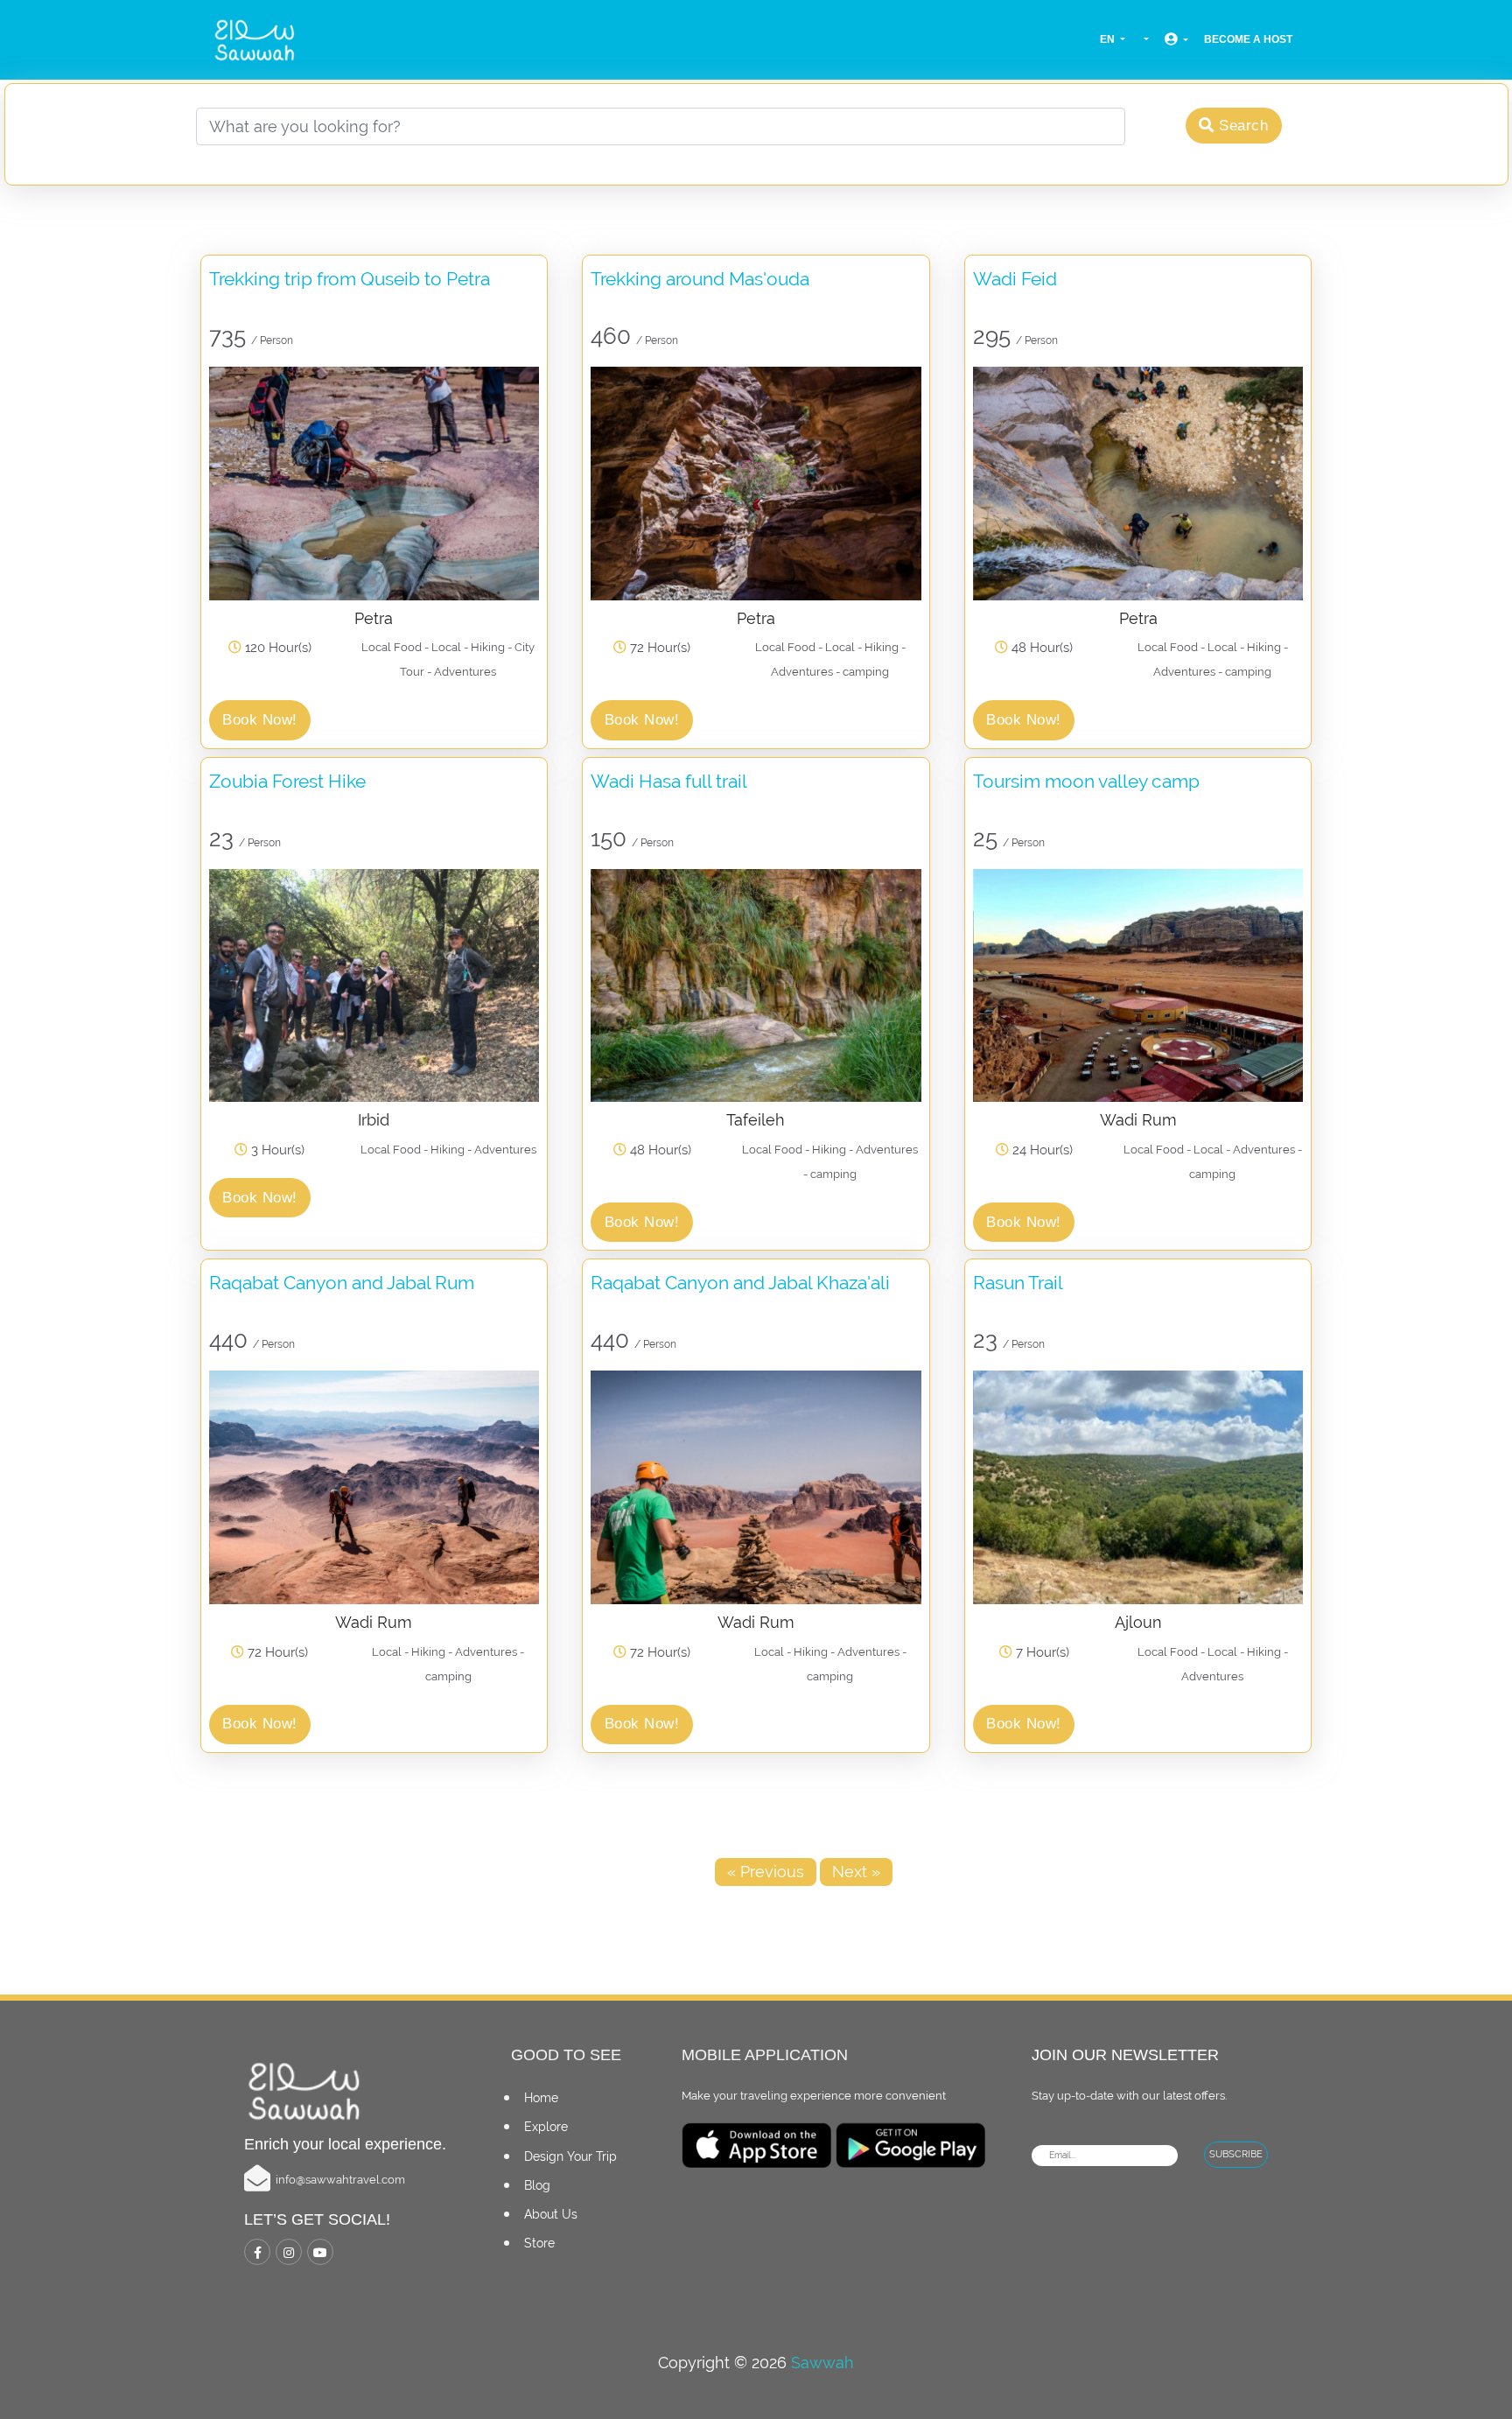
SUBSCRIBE (1236, 2154)
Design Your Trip (570, 2156)
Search (1242, 126)
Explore (546, 2127)
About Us (551, 2214)
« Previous (766, 1872)
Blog (537, 2185)
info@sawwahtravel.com (340, 2180)
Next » (856, 1872)
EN (1109, 39)
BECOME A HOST (1248, 39)
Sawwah (822, 2363)
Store (539, 2243)
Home (541, 2098)
